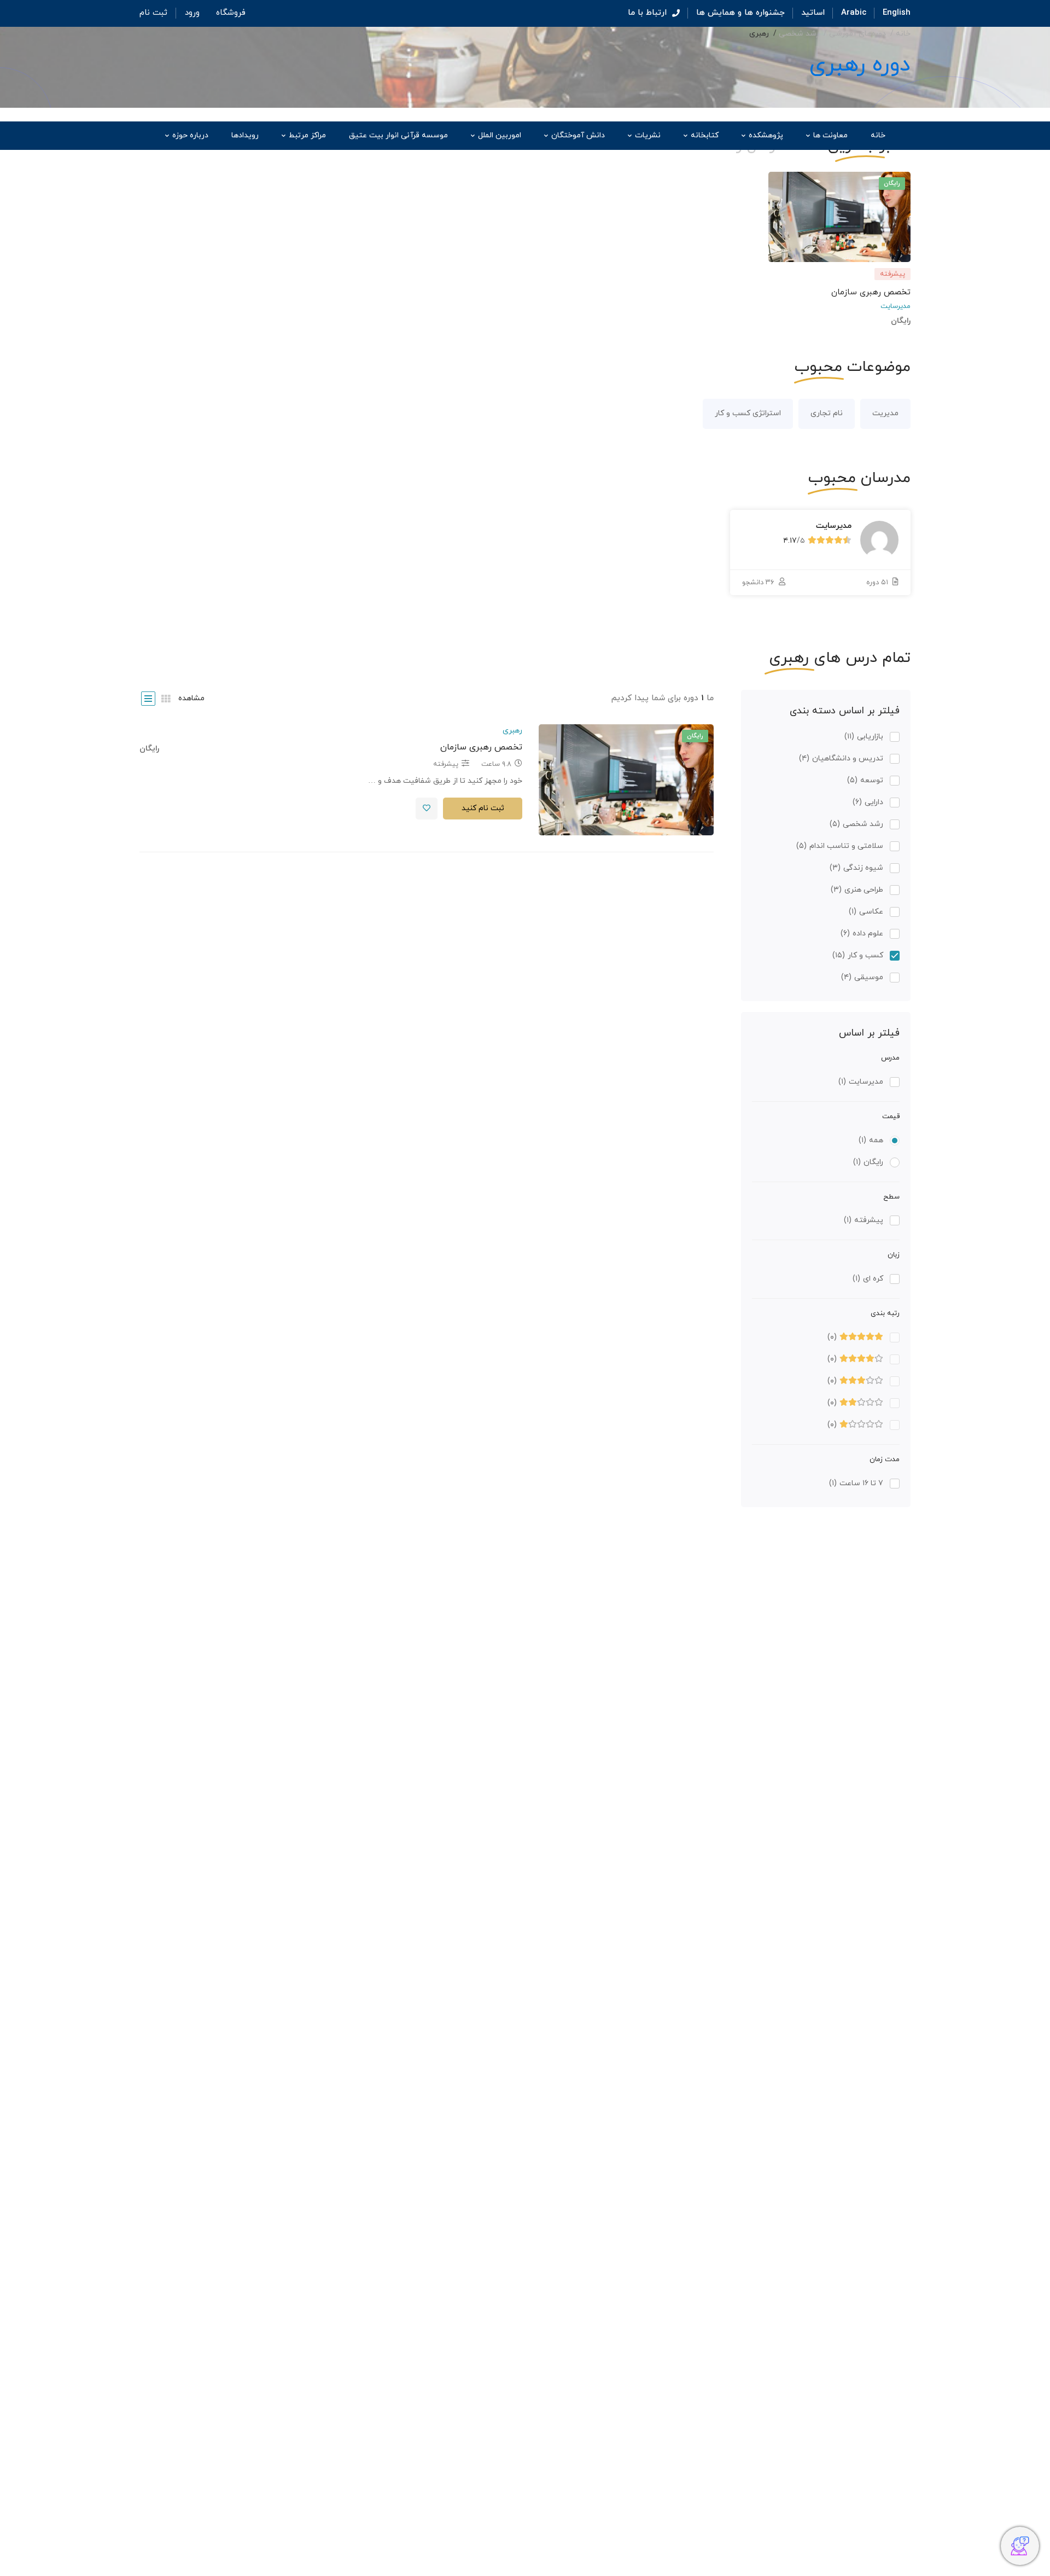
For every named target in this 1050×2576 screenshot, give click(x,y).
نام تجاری (827, 413)
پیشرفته (864, 1220)
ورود (192, 13)
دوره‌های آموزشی (857, 34)
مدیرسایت (896, 306)
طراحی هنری (857, 890)
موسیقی (862, 977)
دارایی (868, 802)
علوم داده (862, 934)
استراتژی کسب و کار (748, 413)
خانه (903, 34)
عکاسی (866, 912)
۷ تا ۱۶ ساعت (856, 1483)
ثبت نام (153, 13)
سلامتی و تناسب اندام (840, 846)
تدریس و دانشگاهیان (841, 758)
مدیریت (885, 413)
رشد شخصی (799, 34)
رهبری (512, 731)
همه (871, 1140)
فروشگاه (231, 13)
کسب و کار (858, 955)
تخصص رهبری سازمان (871, 292)
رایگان (868, 1162)
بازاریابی (864, 737)
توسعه (865, 780)
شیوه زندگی (856, 868)
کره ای (868, 1279)
